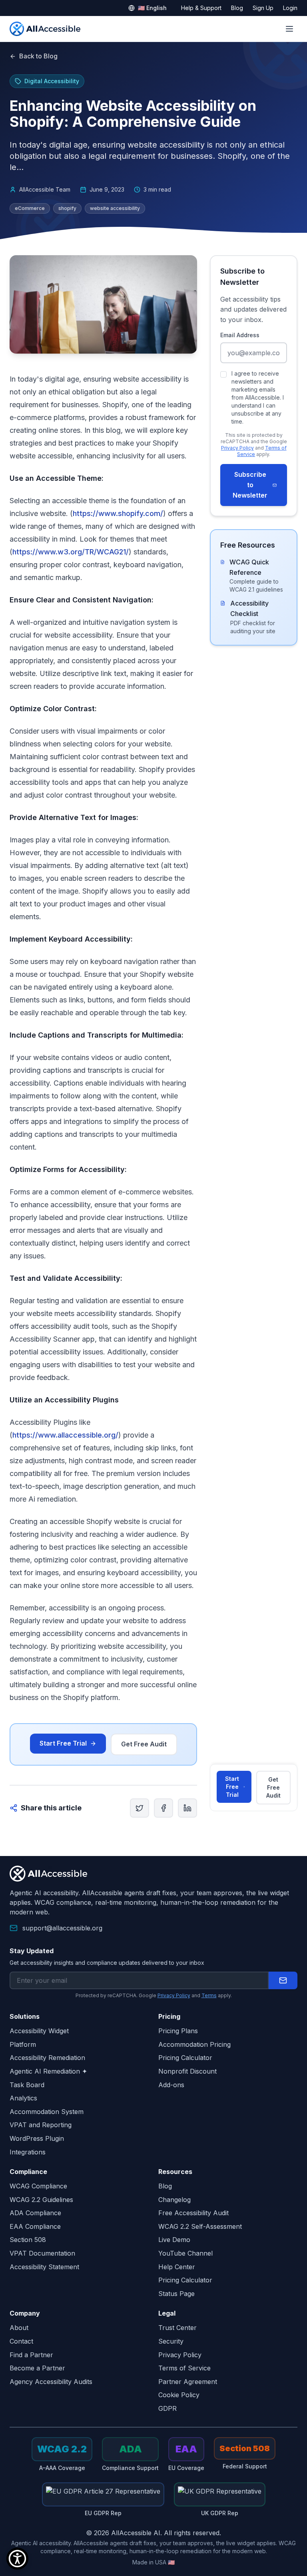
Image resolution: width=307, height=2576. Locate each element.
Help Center (177, 2267)
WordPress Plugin (37, 2138)
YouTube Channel (185, 2253)
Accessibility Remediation (47, 2058)
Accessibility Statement (44, 2267)
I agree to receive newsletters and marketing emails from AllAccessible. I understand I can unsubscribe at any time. (258, 397)
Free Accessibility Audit (193, 2213)
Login (290, 8)
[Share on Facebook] (163, 1808)
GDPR (167, 2408)
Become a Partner (37, 2368)
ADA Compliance (35, 2213)
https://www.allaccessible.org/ (65, 1435)
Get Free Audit (144, 1744)
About (19, 2328)
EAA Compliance (35, 2226)
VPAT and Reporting (41, 2125)
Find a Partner (31, 2355)
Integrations (28, 2152)
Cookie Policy (179, 2395)
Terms (209, 1995)
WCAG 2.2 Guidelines (41, 2200)
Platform (23, 2044)
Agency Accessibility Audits (51, 2382)
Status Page (176, 2294)
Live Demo (174, 2240)
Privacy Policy (237, 448)
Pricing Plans (178, 2031)
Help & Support (201, 8)
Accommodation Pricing (194, 2044)
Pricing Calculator (185, 2058)
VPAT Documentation (42, 2253)
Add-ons (171, 2085)
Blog (237, 8)
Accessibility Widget (39, 2031)
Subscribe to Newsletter (250, 485)
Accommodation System (47, 2112)
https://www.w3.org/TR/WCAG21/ (71, 552)
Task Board (27, 2085)
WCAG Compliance (38, 2186)
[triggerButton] (17, 2559)
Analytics (23, 2098)
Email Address (240, 335)
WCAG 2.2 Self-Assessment (200, 2226)
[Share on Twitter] (140, 1808)
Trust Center (177, 2328)
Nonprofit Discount (187, 2071)
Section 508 (28, 2240)
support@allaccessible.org (62, 1928)
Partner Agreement (188, 2382)
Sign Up (263, 8)
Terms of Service (184, 2368)
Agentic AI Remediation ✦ (48, 2071)
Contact (21, 2341)
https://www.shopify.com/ (118, 513)
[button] (283, 1980)
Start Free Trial (63, 1743)
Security (171, 2341)
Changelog (174, 2200)
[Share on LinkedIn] (187, 1808)
